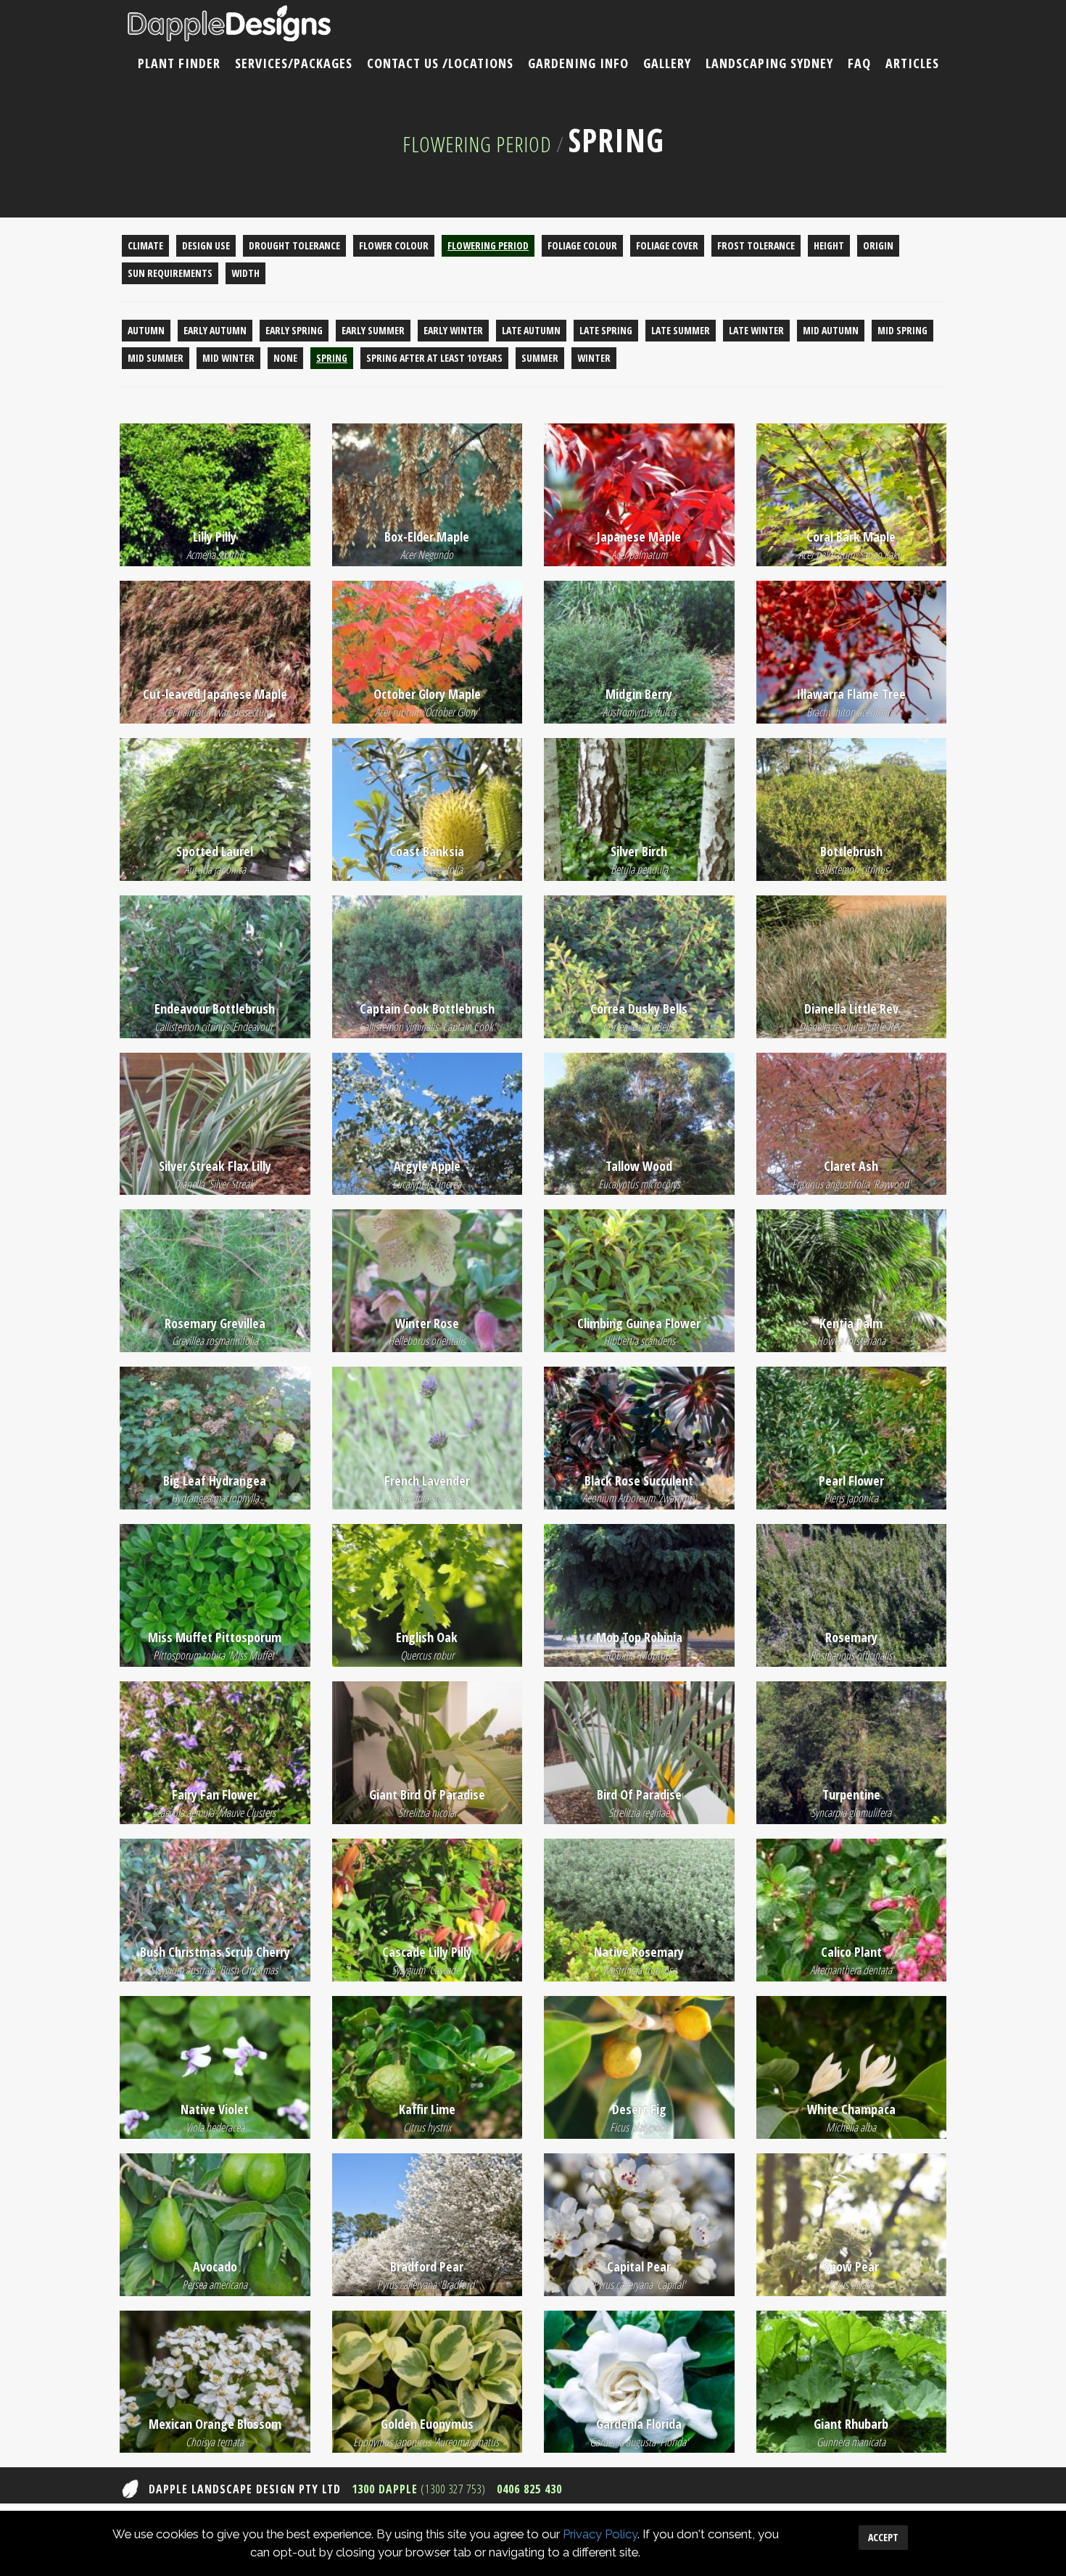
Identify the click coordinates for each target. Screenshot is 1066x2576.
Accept (883, 2537)
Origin (878, 245)
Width (245, 273)
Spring (332, 358)
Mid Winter (228, 358)
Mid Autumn (831, 330)
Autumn (146, 330)
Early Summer (373, 330)
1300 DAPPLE (419, 2489)
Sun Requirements (170, 273)
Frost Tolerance (756, 245)
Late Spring (606, 330)
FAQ (859, 63)
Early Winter (453, 330)
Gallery (667, 63)
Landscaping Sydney (769, 63)
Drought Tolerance (294, 245)
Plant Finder (179, 63)
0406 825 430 (529, 2489)
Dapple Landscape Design (229, 24)
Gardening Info (578, 63)
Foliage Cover (667, 245)
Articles (912, 63)
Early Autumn (215, 330)
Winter (594, 358)
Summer (540, 358)
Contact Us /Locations (440, 63)
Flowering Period (477, 144)
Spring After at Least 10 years (434, 358)
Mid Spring (902, 330)
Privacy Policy (600, 2534)
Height (829, 245)
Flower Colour (394, 245)
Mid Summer (156, 358)
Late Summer (681, 330)
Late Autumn (531, 330)
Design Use (206, 245)
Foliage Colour (582, 245)
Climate (145, 245)
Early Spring (294, 330)
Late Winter (756, 330)
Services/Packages (294, 63)
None (285, 358)
